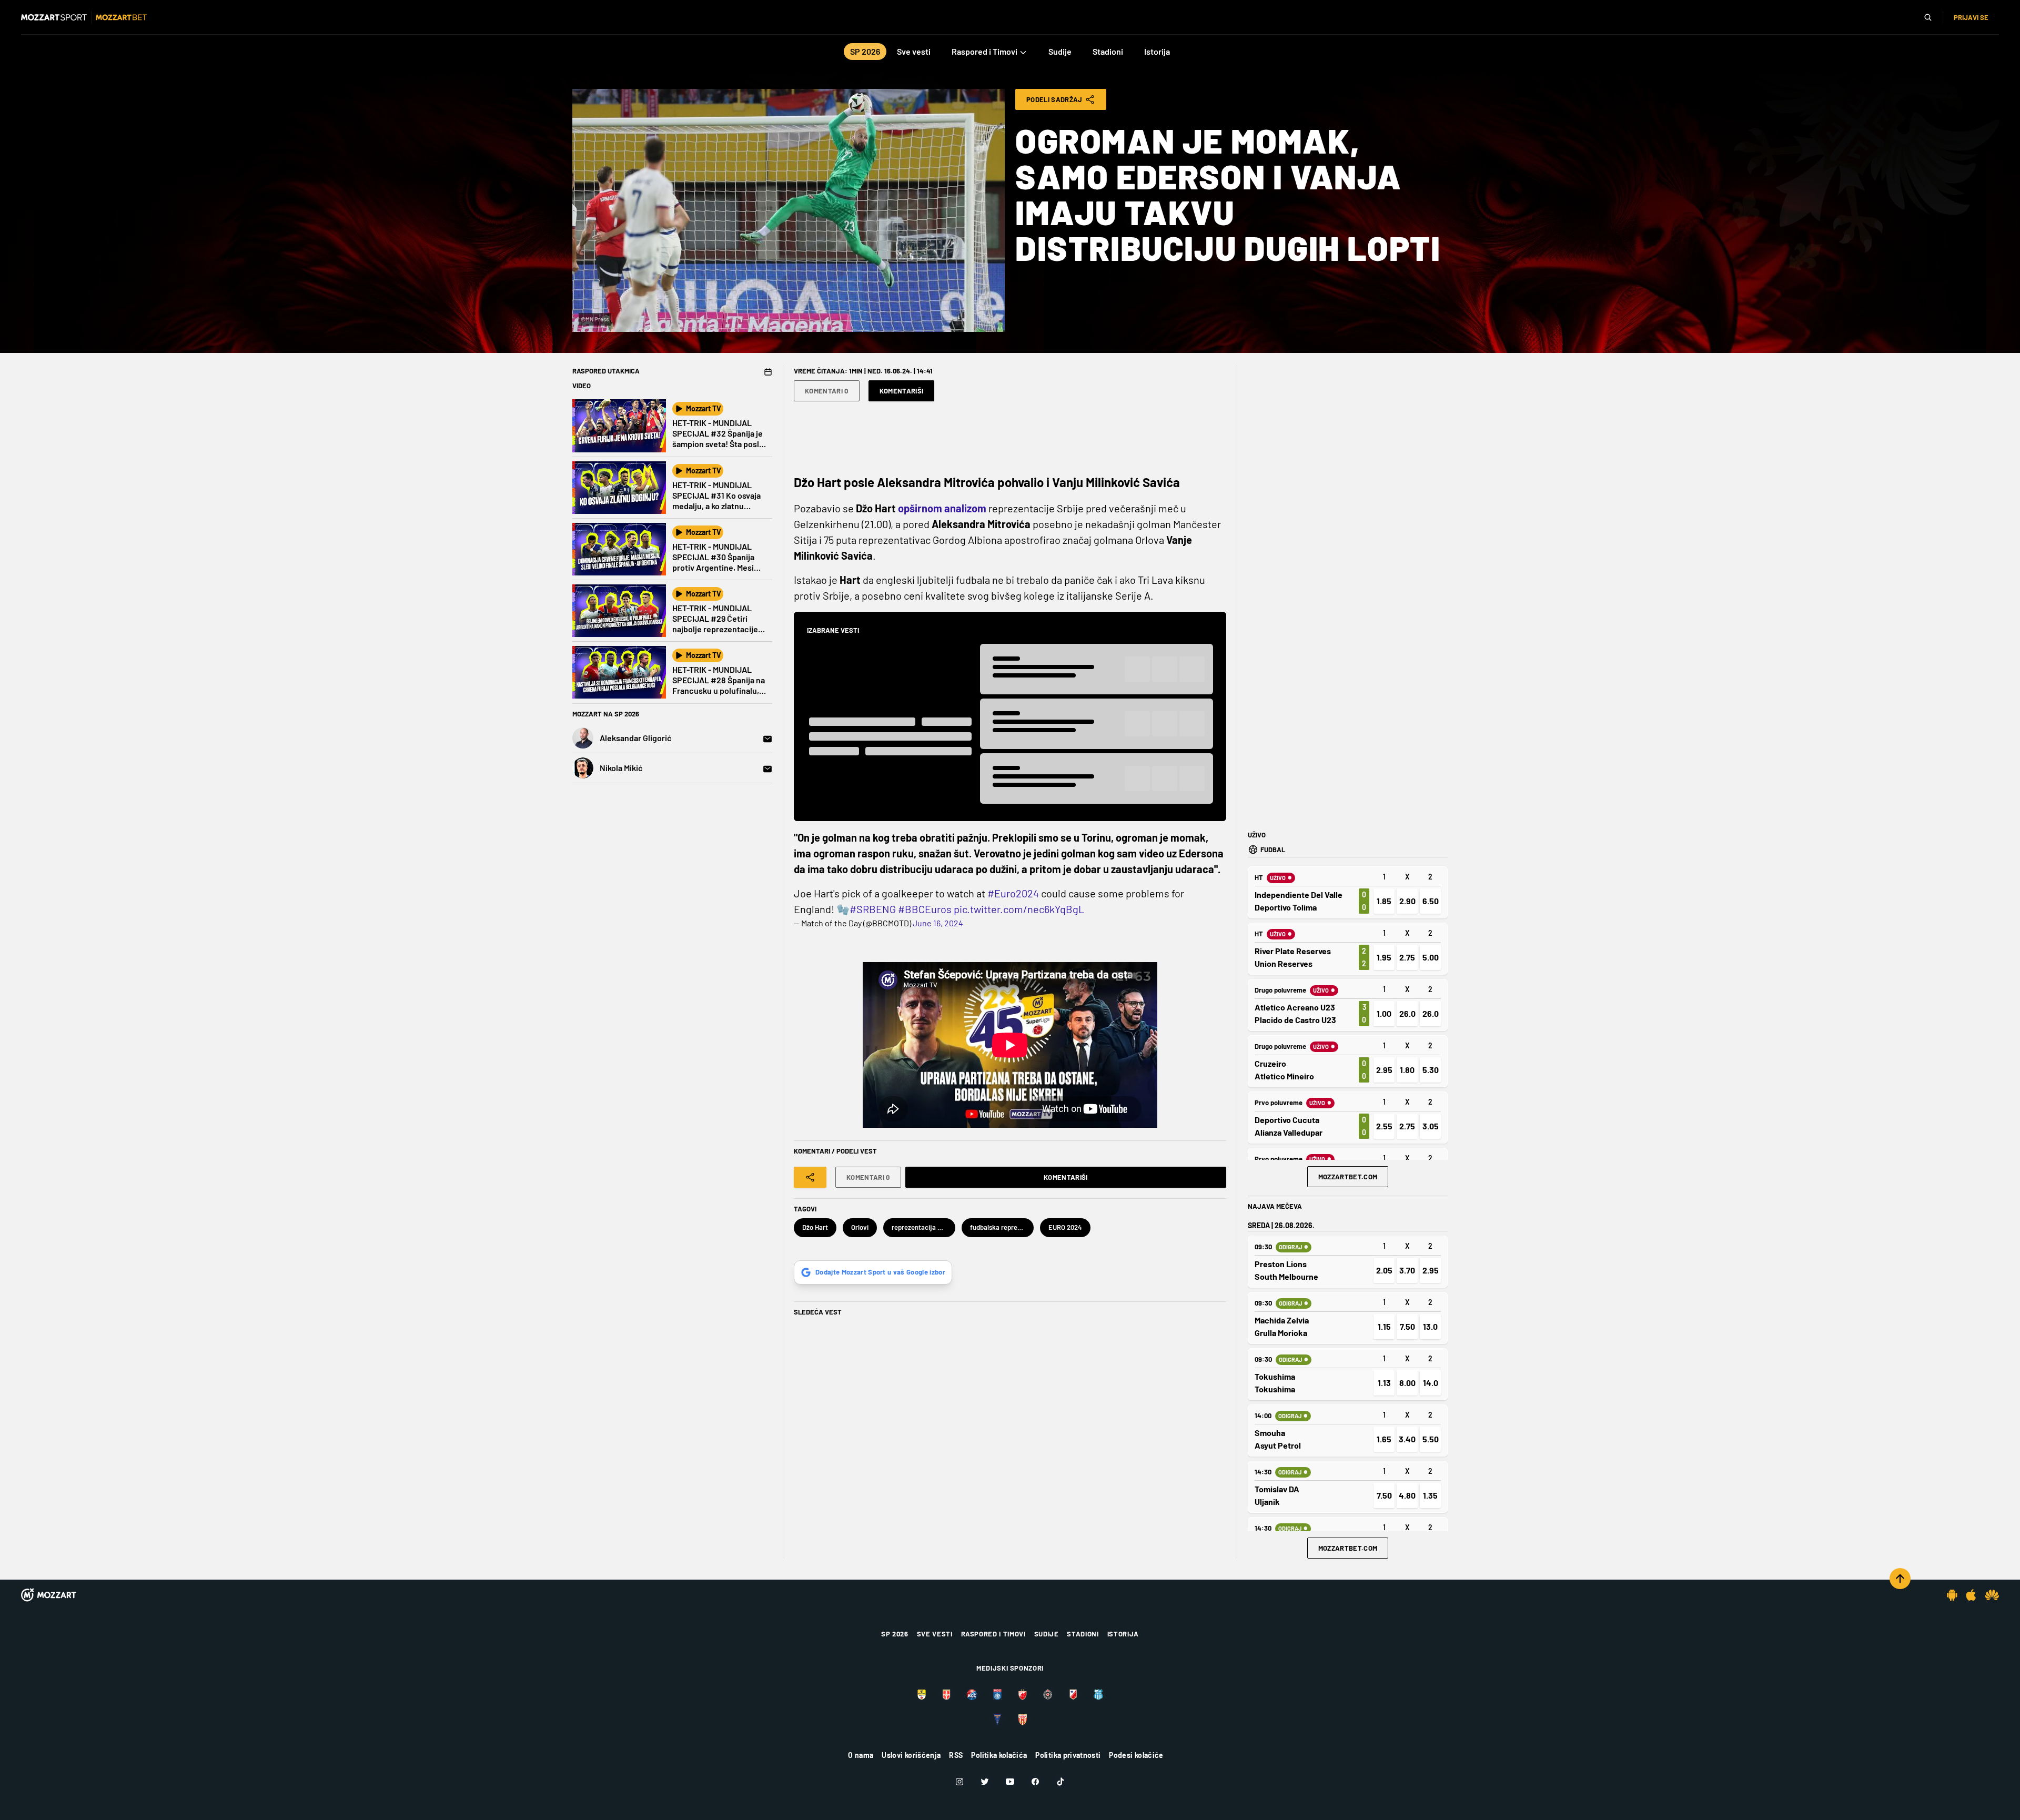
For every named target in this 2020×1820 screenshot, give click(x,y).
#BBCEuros (925, 909)
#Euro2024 (1013, 893)
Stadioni (1083, 1634)
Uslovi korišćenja (911, 1755)
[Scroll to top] (1900, 1579)
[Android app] (1952, 1595)
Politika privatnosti (1068, 1755)
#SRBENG (873, 909)
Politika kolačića (999, 1755)
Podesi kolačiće (1136, 1755)
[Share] (810, 1177)
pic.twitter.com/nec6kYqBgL (1019, 909)
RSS (956, 1755)
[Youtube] (1010, 1782)
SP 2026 (895, 1634)
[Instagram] (959, 1782)
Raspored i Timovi (993, 1634)
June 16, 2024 (938, 923)
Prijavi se (1971, 17)
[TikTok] (1060, 1782)
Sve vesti (935, 1634)
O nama (861, 1755)
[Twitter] (985, 1782)
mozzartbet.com (1348, 1177)
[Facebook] (1035, 1782)
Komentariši (902, 391)
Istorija (1123, 1634)
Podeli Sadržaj (1054, 99)
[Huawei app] (1992, 1595)
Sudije (1047, 1634)
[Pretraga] (1928, 17)
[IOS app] (1971, 1595)
